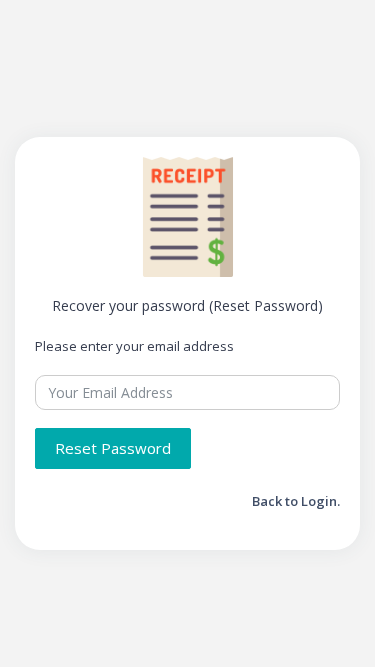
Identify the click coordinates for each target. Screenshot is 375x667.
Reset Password (113, 448)
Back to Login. (296, 501)
